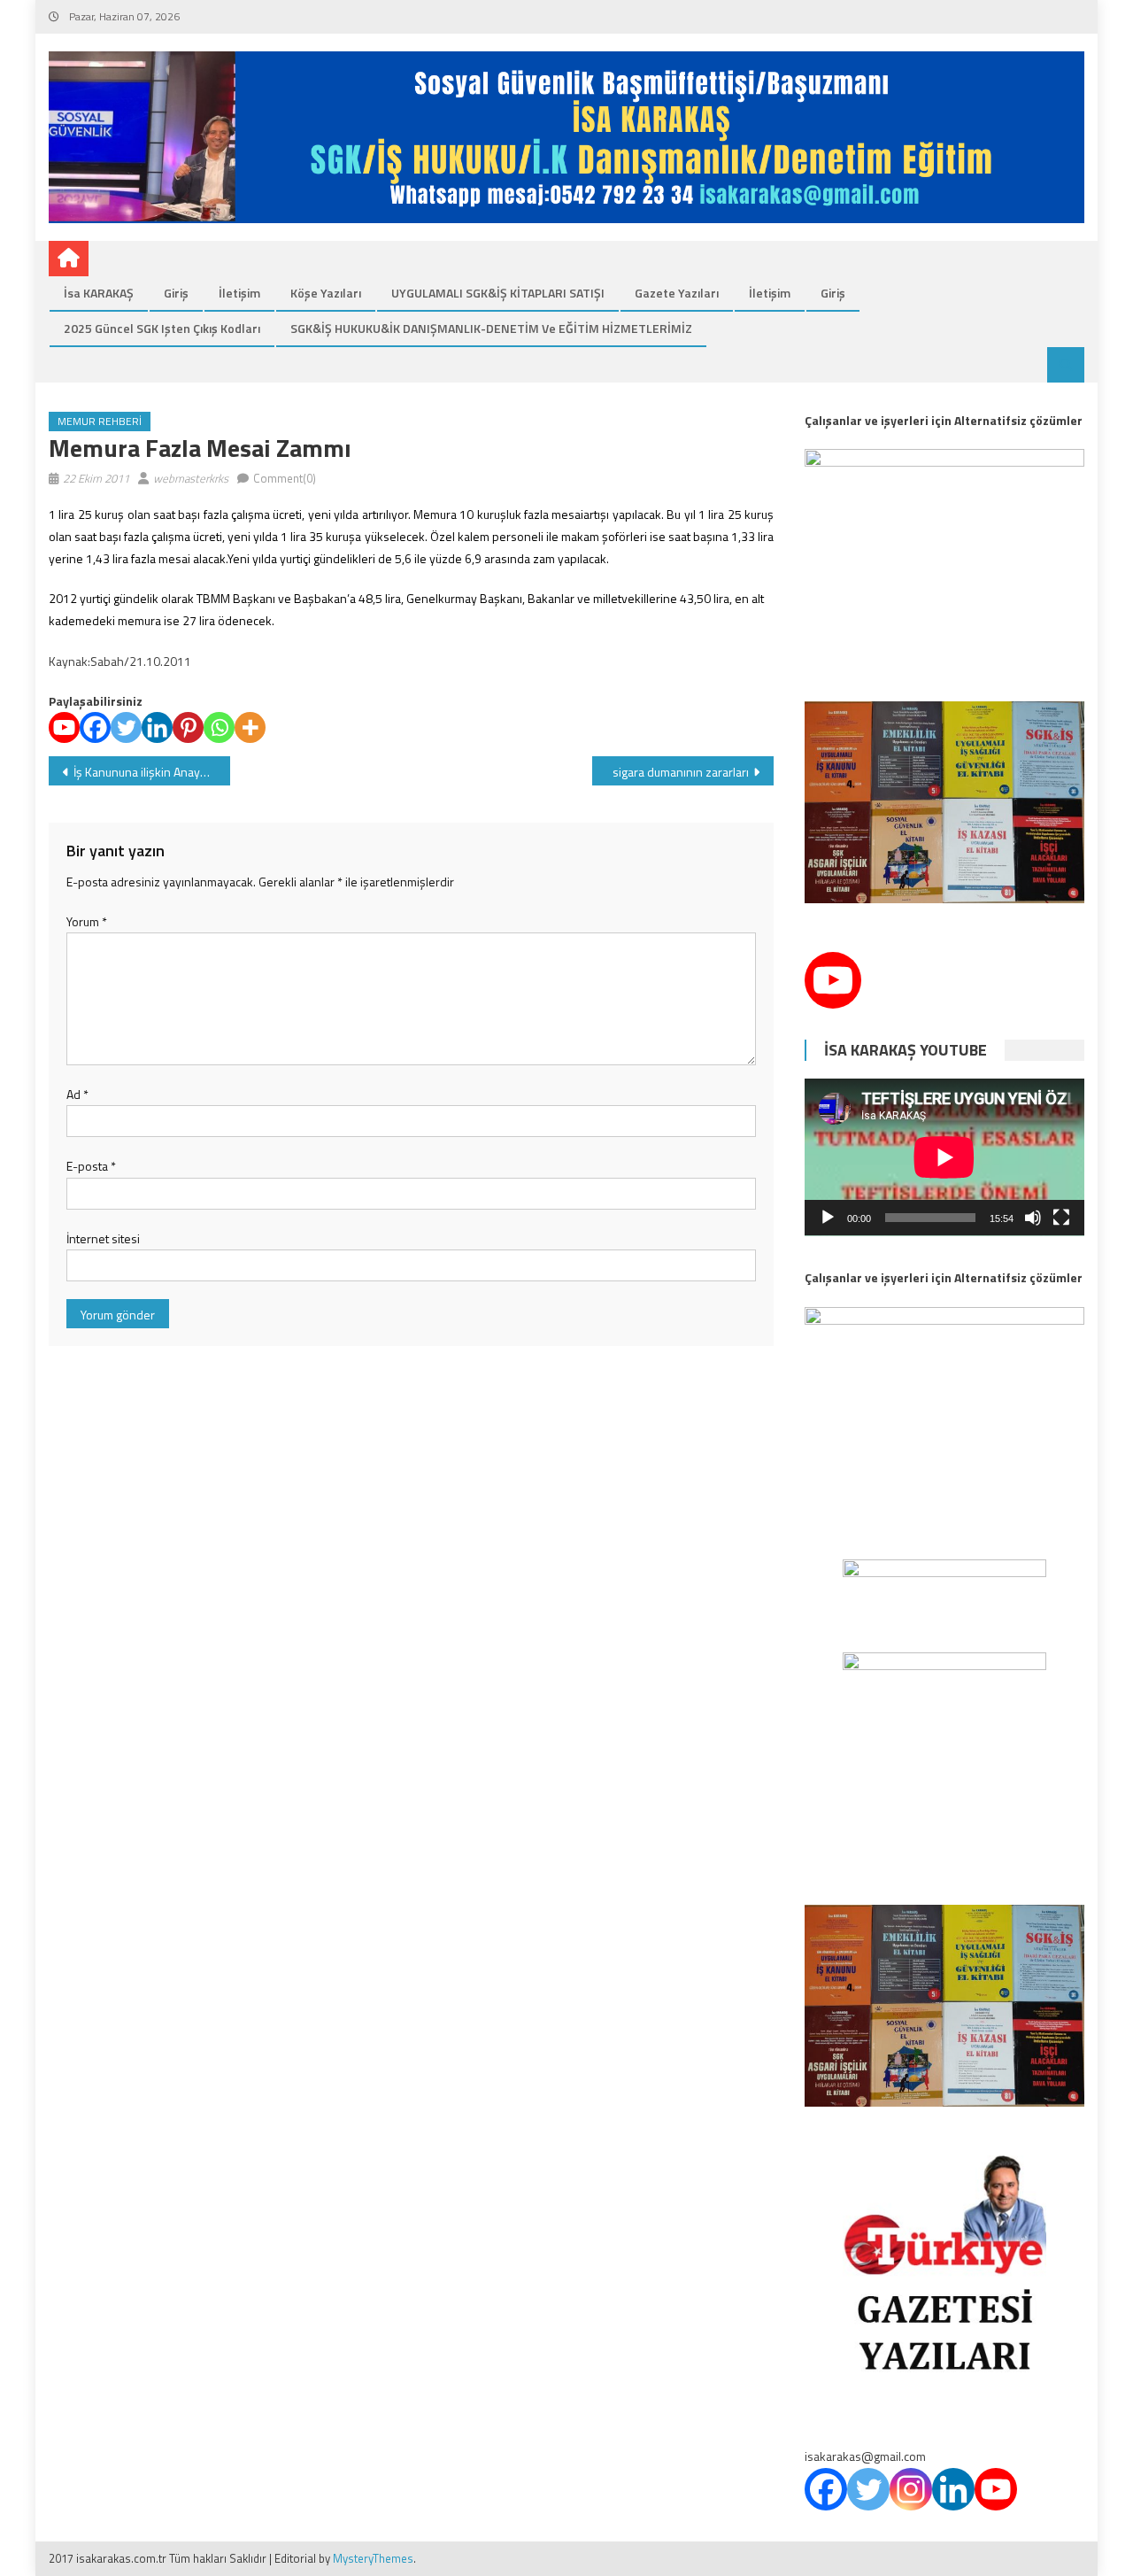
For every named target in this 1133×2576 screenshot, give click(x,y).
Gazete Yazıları (677, 293)
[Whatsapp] (219, 727)
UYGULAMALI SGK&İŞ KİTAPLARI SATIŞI (498, 293)
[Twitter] (126, 727)
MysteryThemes (373, 2558)
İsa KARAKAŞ (99, 293)
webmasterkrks (191, 478)
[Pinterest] (188, 727)
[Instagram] (911, 2489)
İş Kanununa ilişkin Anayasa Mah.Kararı (152, 772)
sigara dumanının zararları (681, 772)
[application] (944, 1157)
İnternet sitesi (103, 1238)
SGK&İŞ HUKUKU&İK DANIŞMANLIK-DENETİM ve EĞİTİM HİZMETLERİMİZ (491, 328)
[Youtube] (64, 727)
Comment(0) (285, 478)
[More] (250, 727)
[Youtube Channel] (833, 980)
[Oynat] (828, 1218)
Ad (77, 1094)
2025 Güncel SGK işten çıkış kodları (162, 328)
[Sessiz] (1033, 1218)
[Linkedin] (157, 727)
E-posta (91, 1166)
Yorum (87, 921)
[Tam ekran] (1061, 1218)
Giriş (176, 293)
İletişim (239, 293)
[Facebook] (95, 727)
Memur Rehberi (100, 421)
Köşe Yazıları (326, 293)
